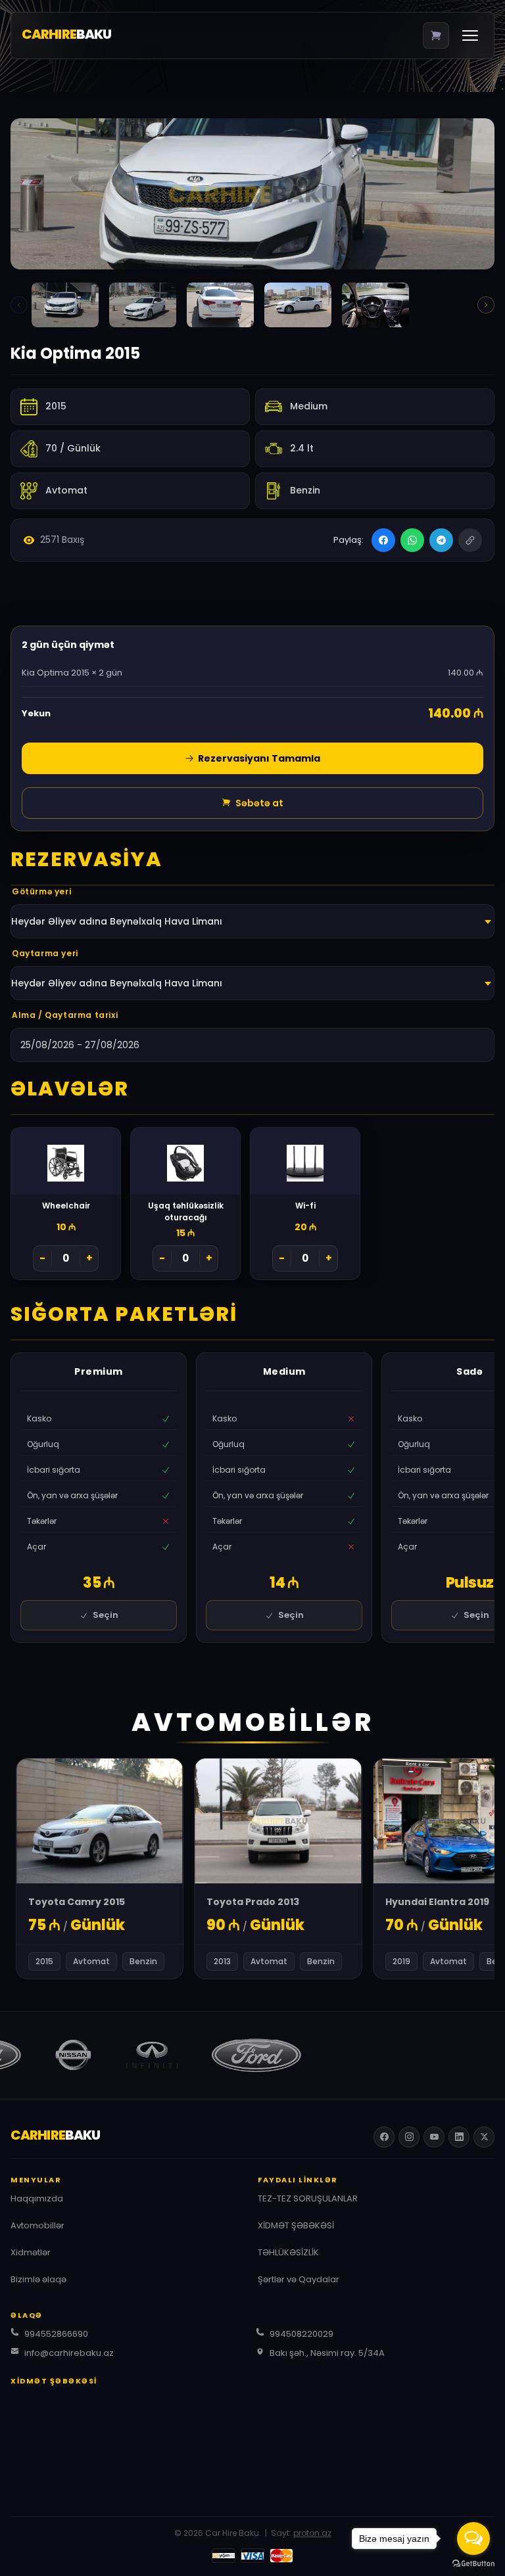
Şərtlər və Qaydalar (299, 2279)
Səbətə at (258, 803)
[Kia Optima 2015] (252, 194)
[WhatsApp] (412, 540)
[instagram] (409, 2137)
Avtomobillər (37, 2225)
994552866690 (56, 2334)
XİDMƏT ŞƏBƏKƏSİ (296, 2225)
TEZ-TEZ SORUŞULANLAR (308, 2198)
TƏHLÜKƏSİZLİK (288, 2252)
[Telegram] (441, 540)
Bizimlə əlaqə (38, 2279)
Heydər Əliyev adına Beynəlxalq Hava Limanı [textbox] (117, 921)
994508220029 (301, 2334)
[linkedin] (459, 2137)
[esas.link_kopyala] (470, 540)
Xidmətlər (31, 2252)
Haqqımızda (37, 2198)
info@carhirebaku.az (69, 2353)
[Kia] (65, 305)
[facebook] (384, 2137)
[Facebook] (383, 540)
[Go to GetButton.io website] (473, 2563)
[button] (486, 305)
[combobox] (252, 921)
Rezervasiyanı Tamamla (258, 758)
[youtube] (434, 2137)
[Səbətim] (436, 35)
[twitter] (484, 2137)
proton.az (312, 2533)
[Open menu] (470, 35)
